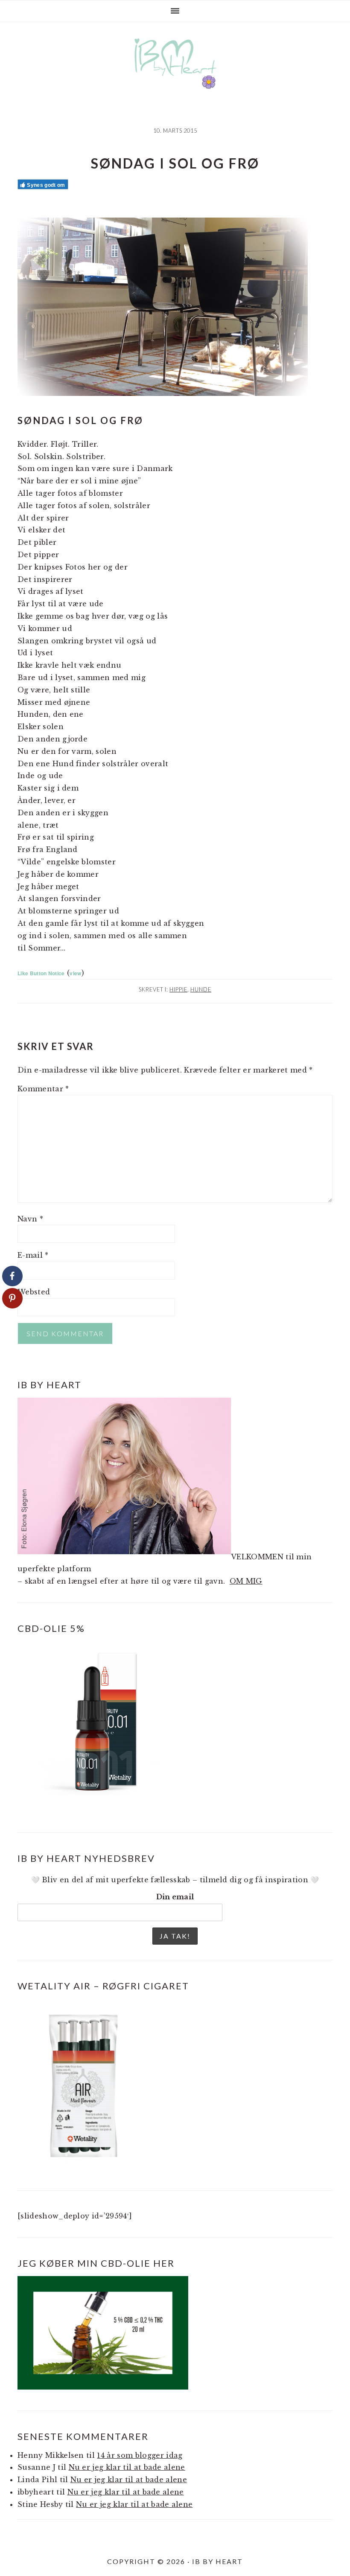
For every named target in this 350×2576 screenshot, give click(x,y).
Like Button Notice (41, 973)
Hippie (178, 989)
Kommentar (43, 1089)
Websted (34, 1292)
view (75, 973)
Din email (175, 1897)
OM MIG (246, 1581)
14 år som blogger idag (140, 2455)
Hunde (201, 989)
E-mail (33, 1255)
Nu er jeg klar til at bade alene (127, 2467)
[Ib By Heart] (175, 80)
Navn (30, 1219)
